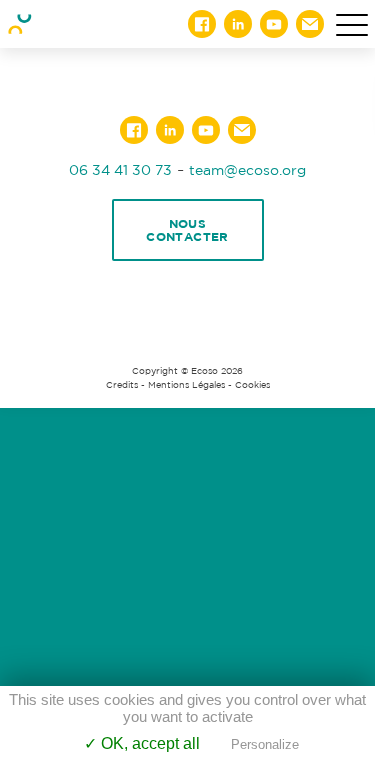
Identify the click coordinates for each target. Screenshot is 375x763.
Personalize (265, 744)
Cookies (252, 385)
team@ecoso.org (247, 169)
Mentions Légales (186, 385)
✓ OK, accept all (142, 743)
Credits (122, 385)
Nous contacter (187, 230)
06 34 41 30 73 (120, 169)
